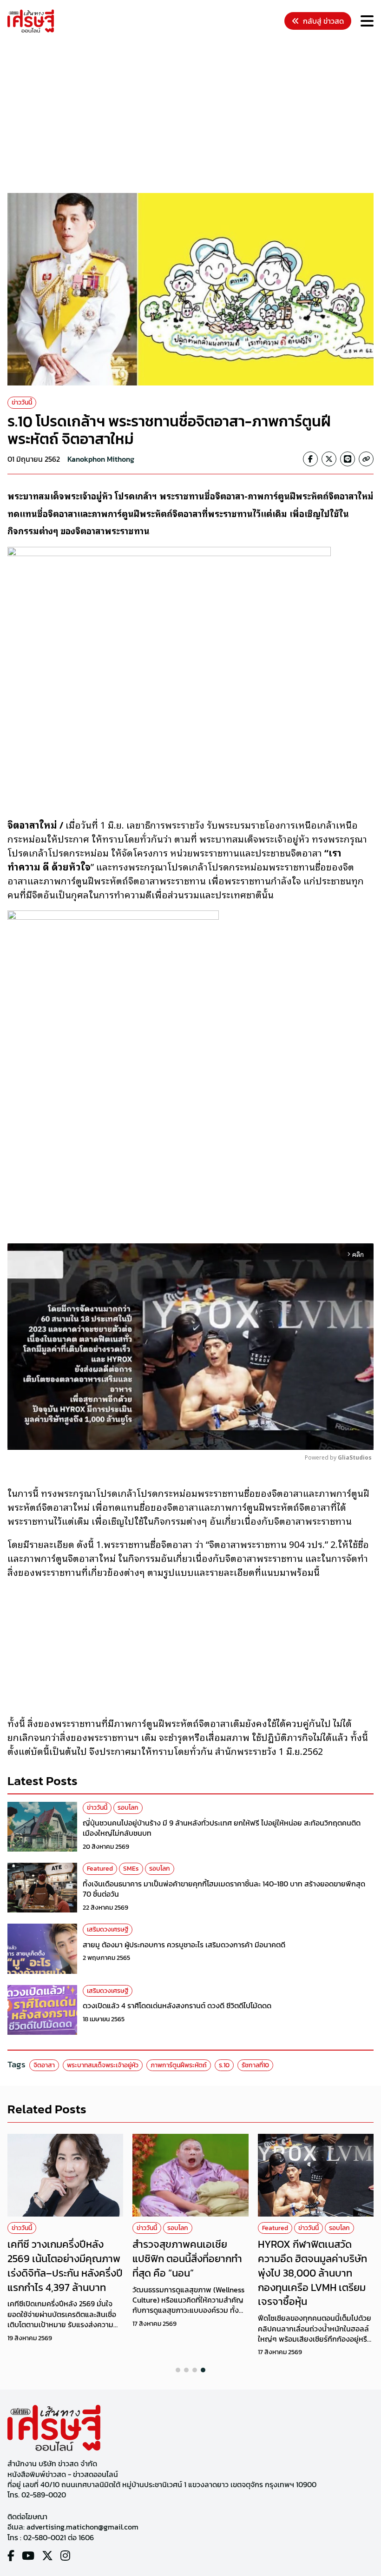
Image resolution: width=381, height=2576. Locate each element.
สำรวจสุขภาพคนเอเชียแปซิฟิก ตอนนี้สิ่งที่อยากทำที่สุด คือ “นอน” (187, 2259)
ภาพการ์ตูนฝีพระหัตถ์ (179, 2065)
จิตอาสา (44, 2065)
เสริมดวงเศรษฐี (108, 1929)
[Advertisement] (194, 114)
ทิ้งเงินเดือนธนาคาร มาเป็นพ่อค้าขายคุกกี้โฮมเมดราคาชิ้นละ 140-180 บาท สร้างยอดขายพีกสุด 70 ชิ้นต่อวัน (224, 1889)
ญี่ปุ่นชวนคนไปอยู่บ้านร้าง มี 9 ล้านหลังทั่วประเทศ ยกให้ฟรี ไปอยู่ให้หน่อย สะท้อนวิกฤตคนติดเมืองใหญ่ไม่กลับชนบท (222, 1828)
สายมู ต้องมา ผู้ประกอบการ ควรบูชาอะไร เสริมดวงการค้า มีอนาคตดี (184, 1945)
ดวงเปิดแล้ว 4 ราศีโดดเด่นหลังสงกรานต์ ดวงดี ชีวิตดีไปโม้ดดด (177, 2005)
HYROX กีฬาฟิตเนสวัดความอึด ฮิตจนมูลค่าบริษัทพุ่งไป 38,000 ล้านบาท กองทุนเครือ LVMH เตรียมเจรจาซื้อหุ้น (312, 2273)
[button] (178, 2370)
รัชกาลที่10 (255, 2065)
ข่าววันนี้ (22, 402)
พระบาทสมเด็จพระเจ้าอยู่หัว (103, 2065)
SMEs (131, 1869)
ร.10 (224, 2065)
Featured (100, 1869)
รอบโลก (128, 1808)
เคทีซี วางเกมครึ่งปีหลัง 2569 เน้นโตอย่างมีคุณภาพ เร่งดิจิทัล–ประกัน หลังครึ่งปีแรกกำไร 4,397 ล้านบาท (65, 2266)
